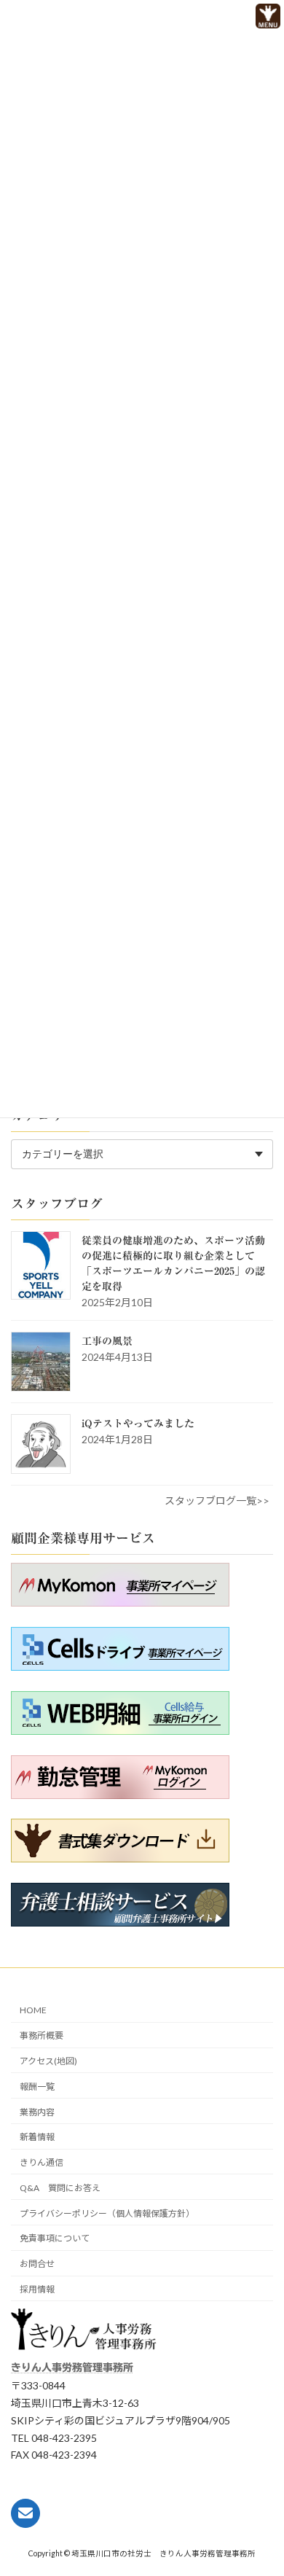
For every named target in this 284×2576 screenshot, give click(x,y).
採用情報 (37, 2289)
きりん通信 (42, 2162)
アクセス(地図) (48, 2061)
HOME (33, 2011)
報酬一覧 (37, 2087)
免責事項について (55, 2239)
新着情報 (37, 2138)
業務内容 (37, 2112)
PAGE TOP (246, 2537)
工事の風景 (107, 1341)
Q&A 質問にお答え (60, 2188)
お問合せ (37, 2264)
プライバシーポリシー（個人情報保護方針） (107, 2213)
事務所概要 (42, 2036)
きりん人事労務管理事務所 (72, 2368)
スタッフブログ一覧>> (217, 1500)
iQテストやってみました (138, 1424)
